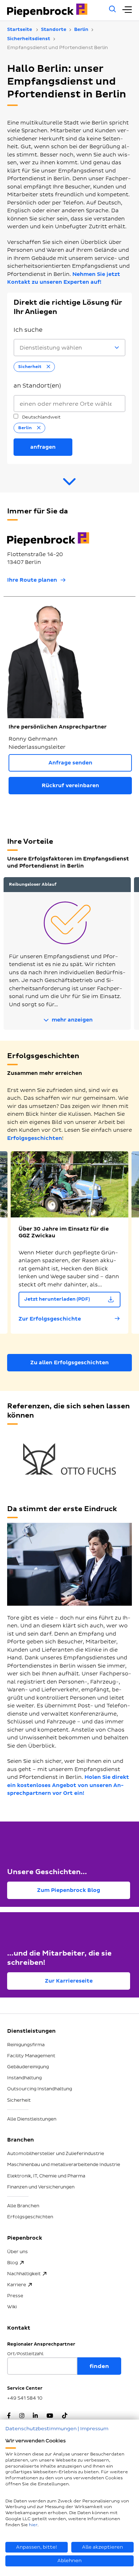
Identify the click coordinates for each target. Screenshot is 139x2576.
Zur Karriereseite (69, 1981)
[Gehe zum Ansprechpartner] (69, 485)
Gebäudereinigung (28, 2067)
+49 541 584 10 (25, 2398)
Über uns (17, 2252)
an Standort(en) (37, 386)
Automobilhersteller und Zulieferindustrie (56, 2154)
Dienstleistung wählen (51, 348)
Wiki (12, 2307)
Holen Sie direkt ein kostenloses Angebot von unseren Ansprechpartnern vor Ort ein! (68, 1785)
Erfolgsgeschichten (35, 1138)
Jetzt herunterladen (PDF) (57, 1299)
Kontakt (19, 2328)
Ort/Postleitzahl (25, 2354)
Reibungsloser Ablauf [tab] (33, 884)
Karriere (17, 2285)
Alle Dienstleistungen (32, 2119)
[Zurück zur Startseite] (54, 10)
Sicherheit (19, 2100)
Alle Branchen (23, 2206)
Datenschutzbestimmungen (41, 2429)
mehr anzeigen (71, 1020)
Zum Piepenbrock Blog (69, 1890)
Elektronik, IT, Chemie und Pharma (46, 2176)
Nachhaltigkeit (24, 2274)
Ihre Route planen (32, 580)
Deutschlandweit (41, 417)
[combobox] (69, 404)
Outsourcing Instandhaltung (40, 2089)
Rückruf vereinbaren (70, 786)
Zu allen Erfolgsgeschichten (69, 1363)
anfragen (43, 447)
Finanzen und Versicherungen (41, 2187)
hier (33, 2525)
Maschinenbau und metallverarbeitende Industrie (64, 2165)
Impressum (94, 2429)
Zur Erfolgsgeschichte (50, 1319)
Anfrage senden (70, 763)
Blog (12, 2263)
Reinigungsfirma (26, 2045)
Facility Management (31, 2056)
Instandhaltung (24, 2078)
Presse (15, 2296)
